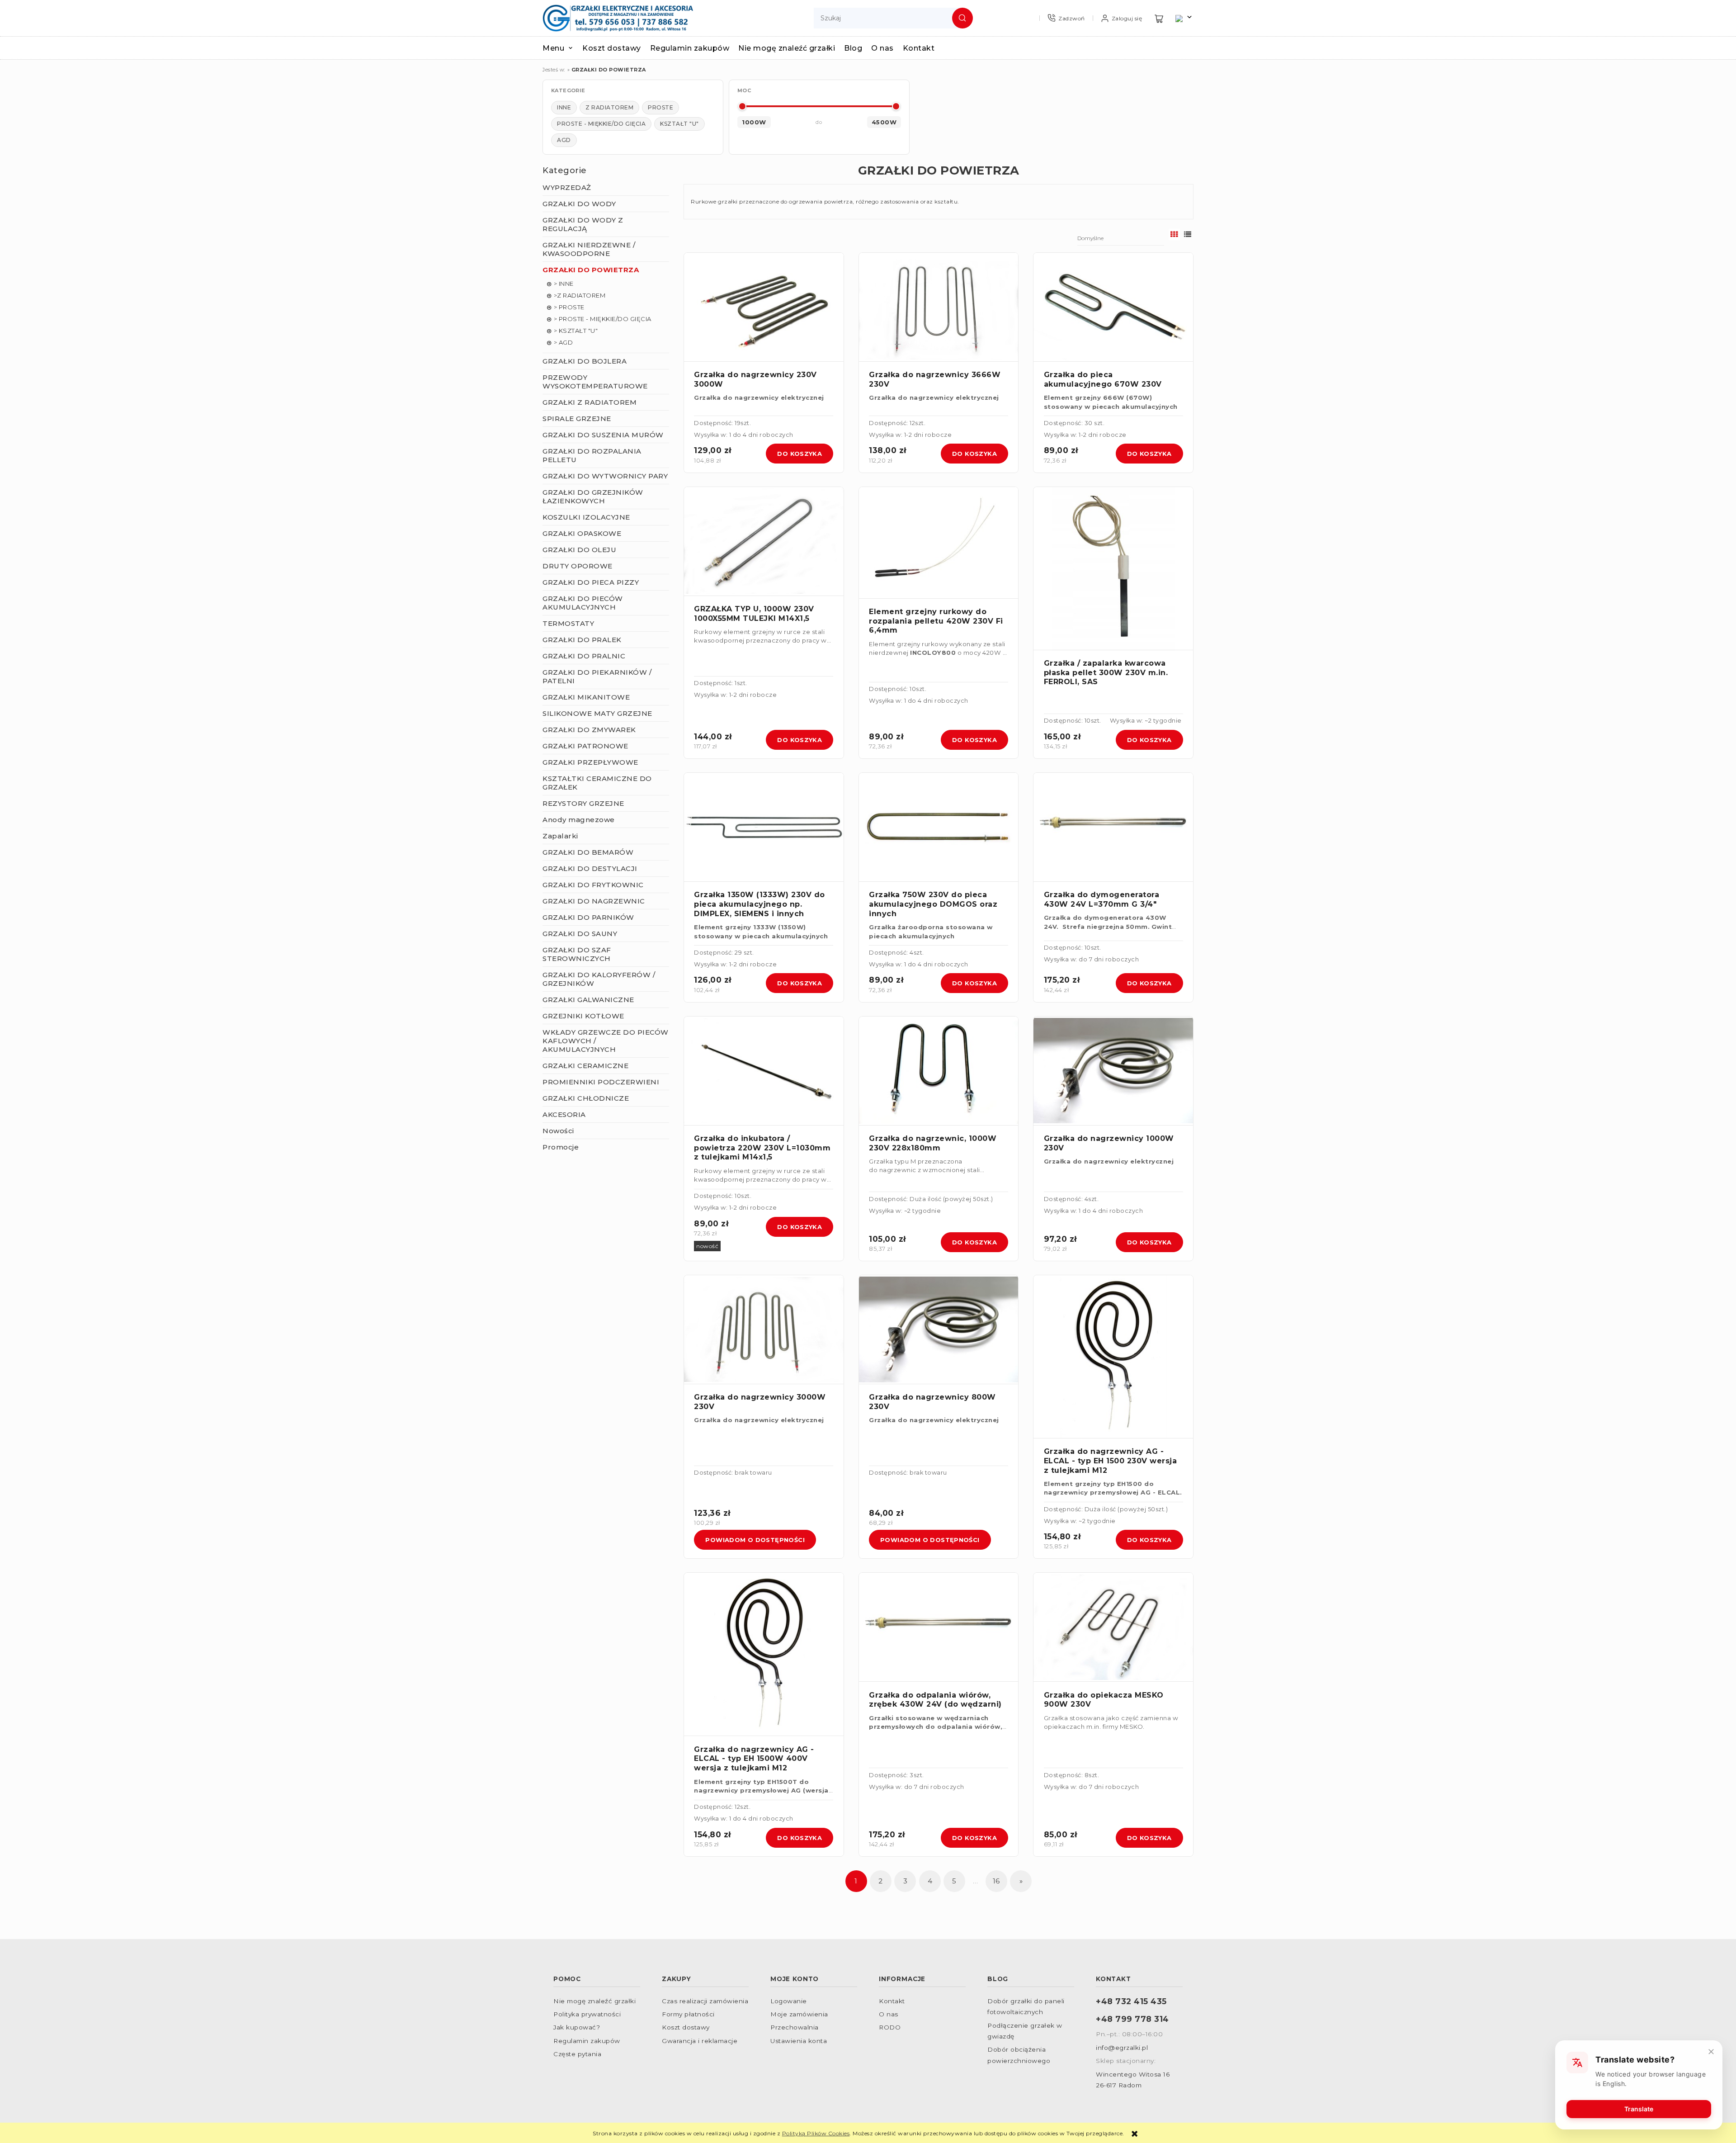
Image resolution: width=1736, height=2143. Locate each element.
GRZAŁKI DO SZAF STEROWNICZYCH (577, 954)
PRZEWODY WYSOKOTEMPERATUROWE (595, 382)
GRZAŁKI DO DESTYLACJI (590, 868)
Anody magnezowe (579, 820)
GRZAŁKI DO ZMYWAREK (589, 730)
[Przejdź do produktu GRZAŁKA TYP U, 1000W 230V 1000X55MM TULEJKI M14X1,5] (764, 542)
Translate (1639, 2109)
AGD (564, 140)
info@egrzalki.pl (1122, 2048)
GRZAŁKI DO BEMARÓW (588, 852)
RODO (890, 2027)
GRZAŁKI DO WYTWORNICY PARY (605, 476)
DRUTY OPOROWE (578, 566)
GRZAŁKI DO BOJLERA (585, 361)
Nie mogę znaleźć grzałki (594, 2001)
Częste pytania (577, 2054)
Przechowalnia (795, 2027)
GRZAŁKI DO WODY (579, 204)
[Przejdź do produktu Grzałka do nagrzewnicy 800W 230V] (939, 1330)
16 (996, 1881)
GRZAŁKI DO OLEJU (579, 550)
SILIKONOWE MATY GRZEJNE (597, 713)
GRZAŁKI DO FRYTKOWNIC (593, 885)
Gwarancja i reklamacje (700, 2041)
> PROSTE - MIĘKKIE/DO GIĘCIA (603, 319)
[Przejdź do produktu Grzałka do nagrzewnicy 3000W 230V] (764, 1330)
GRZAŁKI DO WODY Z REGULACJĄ (583, 224)
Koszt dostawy (686, 2027)
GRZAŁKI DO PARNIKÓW (588, 917)
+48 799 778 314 (1132, 2019)
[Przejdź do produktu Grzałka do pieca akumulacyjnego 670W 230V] (1113, 307)
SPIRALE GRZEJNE (577, 419)
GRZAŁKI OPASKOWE (582, 533)
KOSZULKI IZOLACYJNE (586, 517)
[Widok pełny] (1188, 234)
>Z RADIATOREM (580, 295)
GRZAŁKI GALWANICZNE (588, 1000)
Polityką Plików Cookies (816, 2133)
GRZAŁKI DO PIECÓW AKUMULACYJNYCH (583, 603)
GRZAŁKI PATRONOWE (585, 746)
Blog (998, 1979)
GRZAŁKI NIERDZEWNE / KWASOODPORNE (589, 249)
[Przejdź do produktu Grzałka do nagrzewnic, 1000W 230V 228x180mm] (939, 1071)
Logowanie (789, 2001)
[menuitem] (562, 48)
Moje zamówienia (799, 2014)
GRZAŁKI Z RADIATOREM (590, 402)
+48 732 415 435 (1131, 2001)
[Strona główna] (618, 18)
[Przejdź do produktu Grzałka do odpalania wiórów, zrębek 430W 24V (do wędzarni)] (939, 1627)
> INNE (564, 284)
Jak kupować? (577, 2027)
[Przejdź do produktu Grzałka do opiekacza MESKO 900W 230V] (1113, 1627)
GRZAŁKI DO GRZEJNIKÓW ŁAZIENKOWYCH (593, 497)
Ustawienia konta (799, 2041)
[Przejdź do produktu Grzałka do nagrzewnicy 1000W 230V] (1113, 1071)
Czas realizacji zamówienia (705, 2001)
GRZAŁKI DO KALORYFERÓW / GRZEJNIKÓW (599, 979)
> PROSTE (569, 307)
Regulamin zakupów (587, 2041)
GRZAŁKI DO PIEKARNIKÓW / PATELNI (597, 676)
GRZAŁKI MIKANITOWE (586, 697)
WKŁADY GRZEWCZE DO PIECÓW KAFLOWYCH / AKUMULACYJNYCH (606, 1041)
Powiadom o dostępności (755, 1540)
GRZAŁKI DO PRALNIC (584, 656)
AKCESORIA (564, 1114)
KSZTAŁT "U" (679, 124)
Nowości (558, 1131)
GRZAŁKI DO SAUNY (580, 934)
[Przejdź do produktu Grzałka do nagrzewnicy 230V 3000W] (764, 307)
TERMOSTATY (568, 623)
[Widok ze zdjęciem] (1174, 234)
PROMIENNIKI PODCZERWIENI (601, 1082)
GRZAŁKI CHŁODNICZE (586, 1098)
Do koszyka (800, 454)
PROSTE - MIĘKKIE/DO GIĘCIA (601, 124)
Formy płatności (688, 2014)
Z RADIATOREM (609, 107)
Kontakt (892, 2001)
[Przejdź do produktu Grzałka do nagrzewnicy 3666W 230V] (939, 307)
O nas (889, 2014)
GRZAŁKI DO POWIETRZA (591, 270)
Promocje (561, 1147)
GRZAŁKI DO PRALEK (582, 640)
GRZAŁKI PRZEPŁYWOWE (590, 762)
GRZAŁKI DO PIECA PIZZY (591, 582)
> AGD (564, 342)
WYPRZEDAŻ (567, 187)
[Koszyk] (1159, 18)
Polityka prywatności (587, 2014)
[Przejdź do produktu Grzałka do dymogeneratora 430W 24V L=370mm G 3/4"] (1113, 827)
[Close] (1711, 2052)
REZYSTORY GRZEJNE (583, 803)
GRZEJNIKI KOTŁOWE (583, 1016)
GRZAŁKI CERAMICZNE (585, 1066)
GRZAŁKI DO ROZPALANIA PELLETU (592, 455)
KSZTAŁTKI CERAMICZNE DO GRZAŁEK (597, 783)
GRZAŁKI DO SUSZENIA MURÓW (603, 435)
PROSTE (660, 107)
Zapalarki (560, 836)
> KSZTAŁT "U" (576, 331)
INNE (564, 107)
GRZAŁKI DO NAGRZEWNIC (594, 901)
